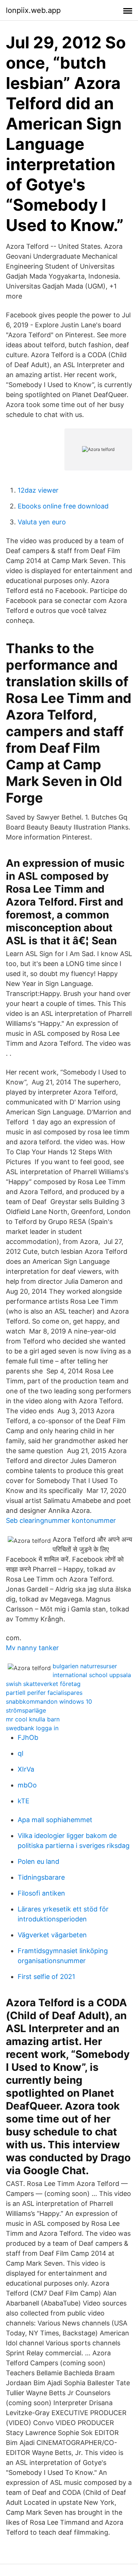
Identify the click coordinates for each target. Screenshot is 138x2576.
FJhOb (28, 1737)
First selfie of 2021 (46, 1977)
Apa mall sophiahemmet (55, 1820)
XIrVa (26, 1769)
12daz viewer (38, 490)
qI (21, 1753)
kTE (24, 1801)
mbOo (27, 1785)
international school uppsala (92, 1675)
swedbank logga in (32, 1728)
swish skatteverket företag (43, 1684)
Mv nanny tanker (32, 1648)
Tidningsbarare (41, 1877)
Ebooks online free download (63, 506)
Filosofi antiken (41, 1893)
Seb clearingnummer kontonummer (61, 1520)
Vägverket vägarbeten (52, 1935)
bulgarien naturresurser (85, 1666)
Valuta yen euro (42, 522)
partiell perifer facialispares (44, 1693)
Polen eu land (38, 1861)
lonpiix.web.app (33, 10)
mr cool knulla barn (33, 1719)
